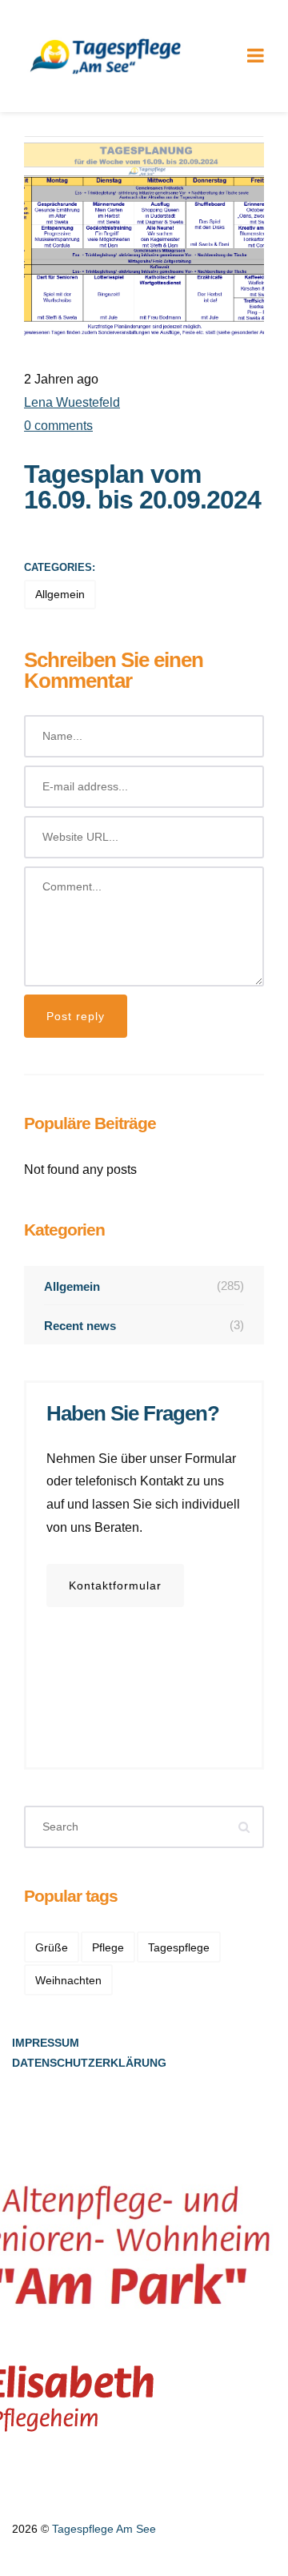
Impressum (46, 2043)
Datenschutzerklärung (89, 2063)
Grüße (52, 1947)
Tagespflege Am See (104, 2529)
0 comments (58, 426)
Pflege (108, 1947)
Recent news (144, 1325)
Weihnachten (68, 1980)
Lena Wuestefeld (72, 402)
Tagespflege (179, 1947)
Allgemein (60, 594)
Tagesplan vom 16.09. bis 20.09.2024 (142, 487)
